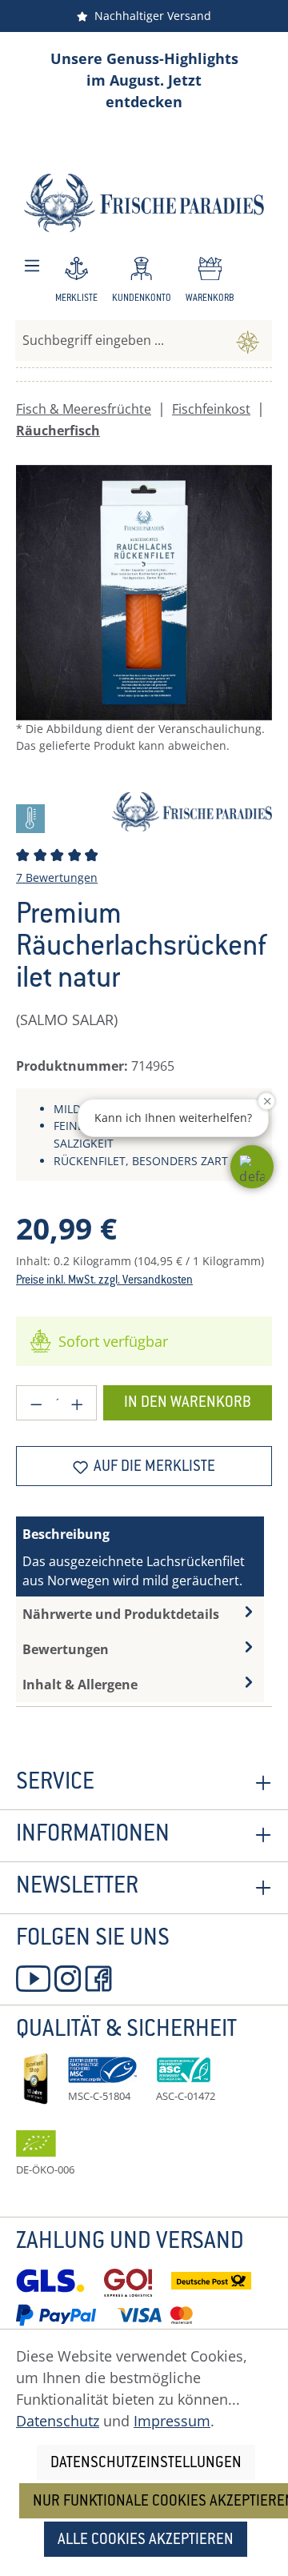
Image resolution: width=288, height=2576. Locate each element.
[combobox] (120, 340)
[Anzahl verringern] (36, 1403)
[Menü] (32, 266)
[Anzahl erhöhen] (78, 1403)
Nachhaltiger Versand (150, 16)
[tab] (140, 1556)
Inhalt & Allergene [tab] (80, 1685)
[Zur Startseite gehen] (144, 203)
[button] (252, 1167)
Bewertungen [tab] (66, 1649)
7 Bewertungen (57, 877)
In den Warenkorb (188, 1403)
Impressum (172, 2421)
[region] (144, 623)
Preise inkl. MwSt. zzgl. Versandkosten (104, 1281)
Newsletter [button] (77, 1888)
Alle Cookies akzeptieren (146, 2540)
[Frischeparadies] (192, 810)
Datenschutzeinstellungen (146, 2464)
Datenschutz (58, 2421)
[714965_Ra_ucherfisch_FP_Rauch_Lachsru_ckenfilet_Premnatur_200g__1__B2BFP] (144, 593)
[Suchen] (248, 340)
